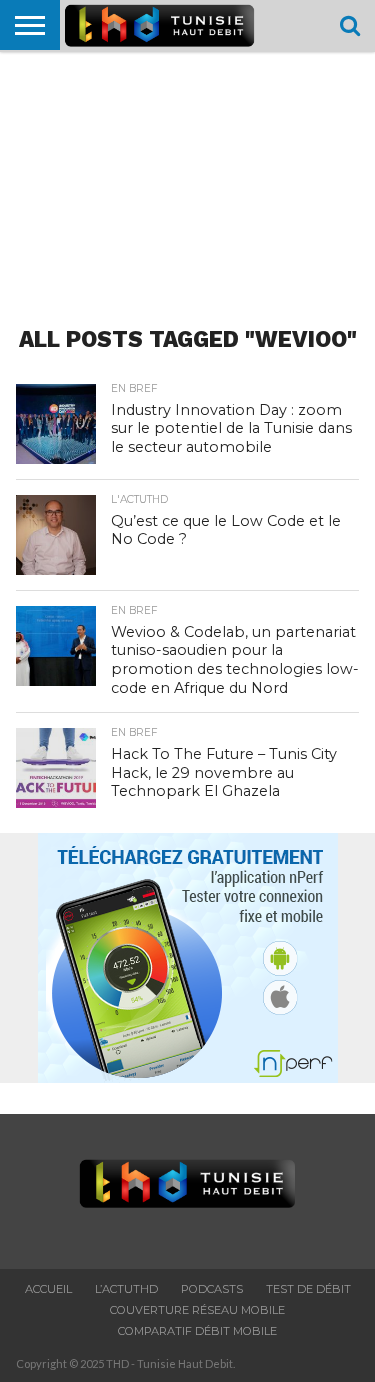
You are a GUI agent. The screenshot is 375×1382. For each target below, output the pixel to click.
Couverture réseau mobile (197, 1310)
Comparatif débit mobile (197, 1331)
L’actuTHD (126, 1289)
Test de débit (308, 1289)
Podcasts (212, 1289)
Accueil (48, 1289)
